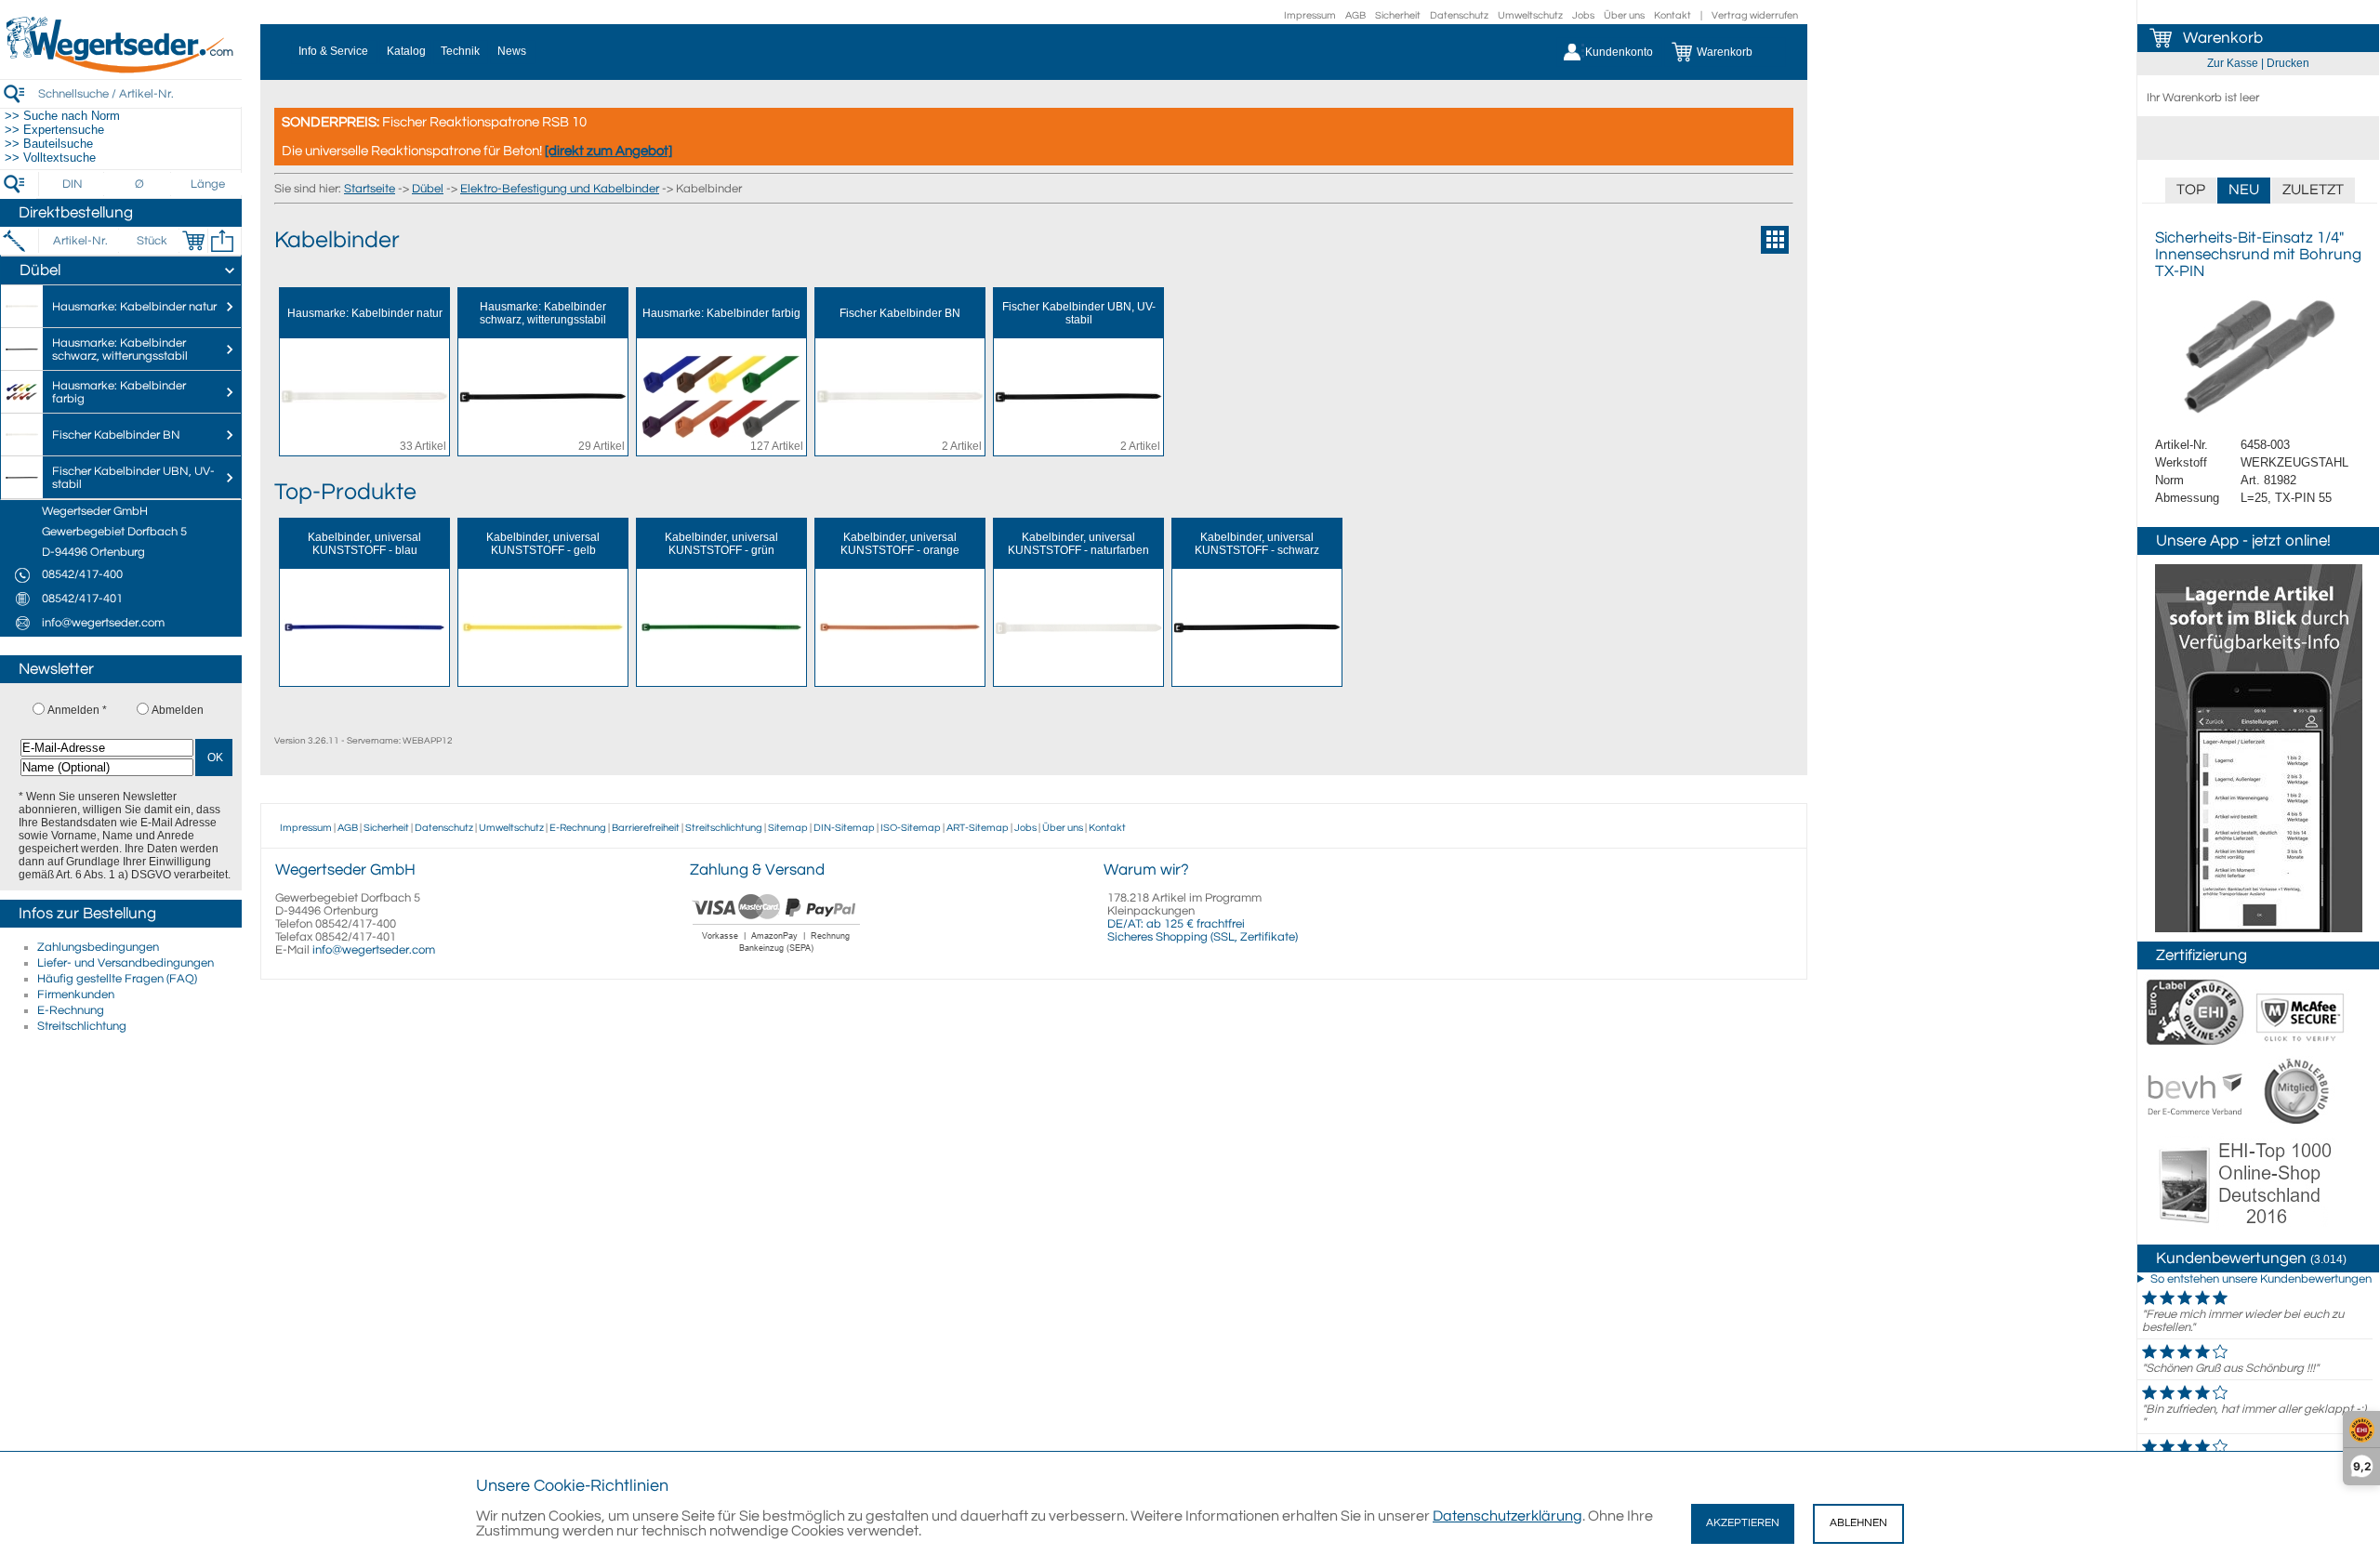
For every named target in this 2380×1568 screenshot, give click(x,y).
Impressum (1310, 15)
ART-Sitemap (978, 828)
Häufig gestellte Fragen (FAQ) (117, 979)
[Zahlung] (777, 955)
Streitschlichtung (82, 1026)
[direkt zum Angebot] (608, 151)
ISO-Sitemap (911, 828)
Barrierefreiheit (646, 828)
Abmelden (178, 710)
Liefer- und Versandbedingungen (126, 963)
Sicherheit (1398, 15)
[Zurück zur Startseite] (121, 70)
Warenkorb (2223, 38)
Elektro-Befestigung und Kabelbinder (560, 189)
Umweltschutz (1530, 15)
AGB (1355, 15)
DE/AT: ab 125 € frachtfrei (1176, 924)
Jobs (1583, 15)
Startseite (370, 189)
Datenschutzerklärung (1507, 1516)
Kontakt (1673, 15)
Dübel (428, 189)
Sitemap (788, 828)
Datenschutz (1459, 15)
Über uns (1624, 15)
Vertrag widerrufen (1755, 15)
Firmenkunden (76, 995)
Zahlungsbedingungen (98, 947)
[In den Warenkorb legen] (193, 241)
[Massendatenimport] (222, 241)
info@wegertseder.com (374, 950)
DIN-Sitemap (844, 828)
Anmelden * (77, 710)
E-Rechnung (71, 1010)
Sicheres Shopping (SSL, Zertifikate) (1203, 937)
